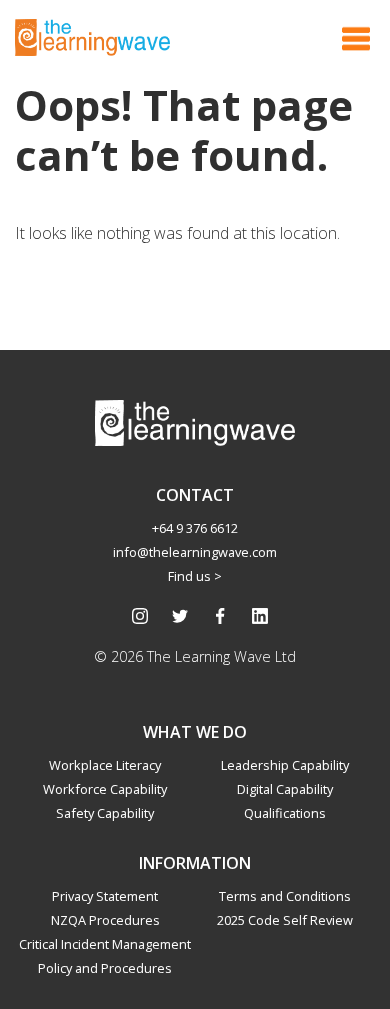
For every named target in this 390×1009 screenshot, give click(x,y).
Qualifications (285, 813)
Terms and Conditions (285, 896)
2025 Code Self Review (285, 920)
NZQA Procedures (105, 920)
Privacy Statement (105, 896)
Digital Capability (285, 789)
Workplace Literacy (105, 765)
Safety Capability (105, 813)
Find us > (195, 576)
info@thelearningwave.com (195, 552)
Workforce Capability (105, 789)
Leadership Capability (285, 765)
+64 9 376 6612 (195, 528)
